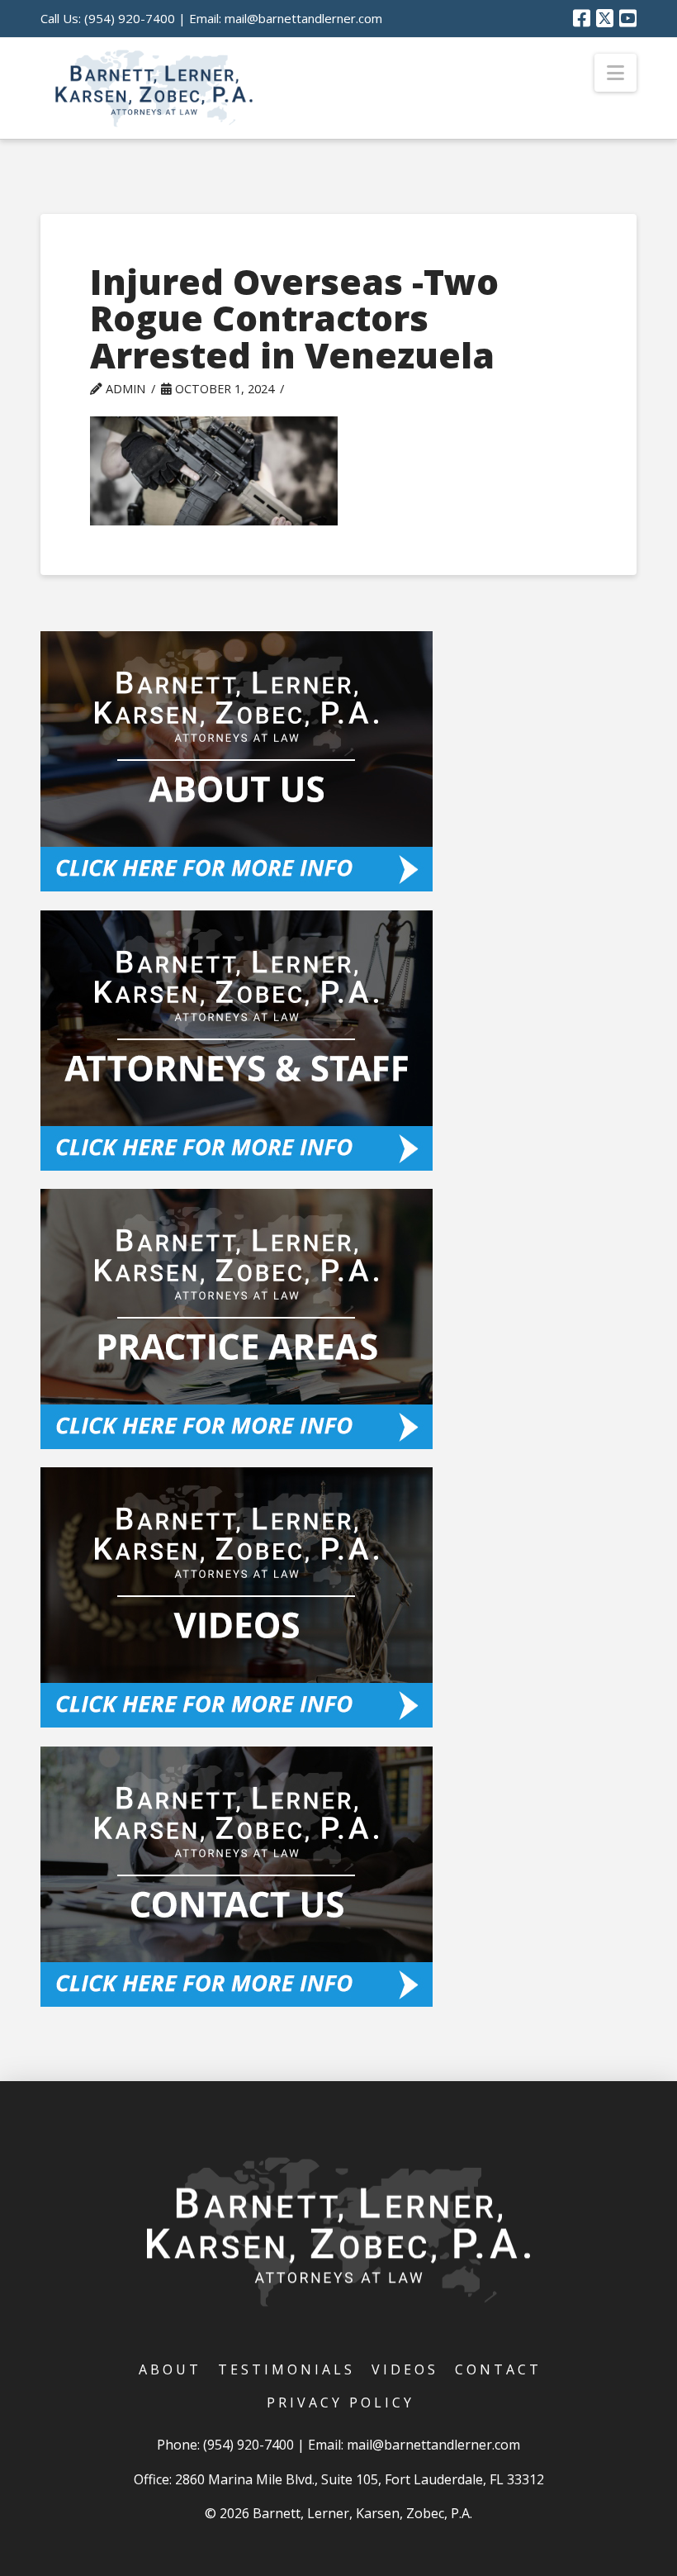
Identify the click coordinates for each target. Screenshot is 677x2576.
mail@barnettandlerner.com (303, 18)
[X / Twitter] (605, 18)
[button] (615, 73)
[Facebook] (582, 18)
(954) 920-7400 (130, 18)
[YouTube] (628, 18)
